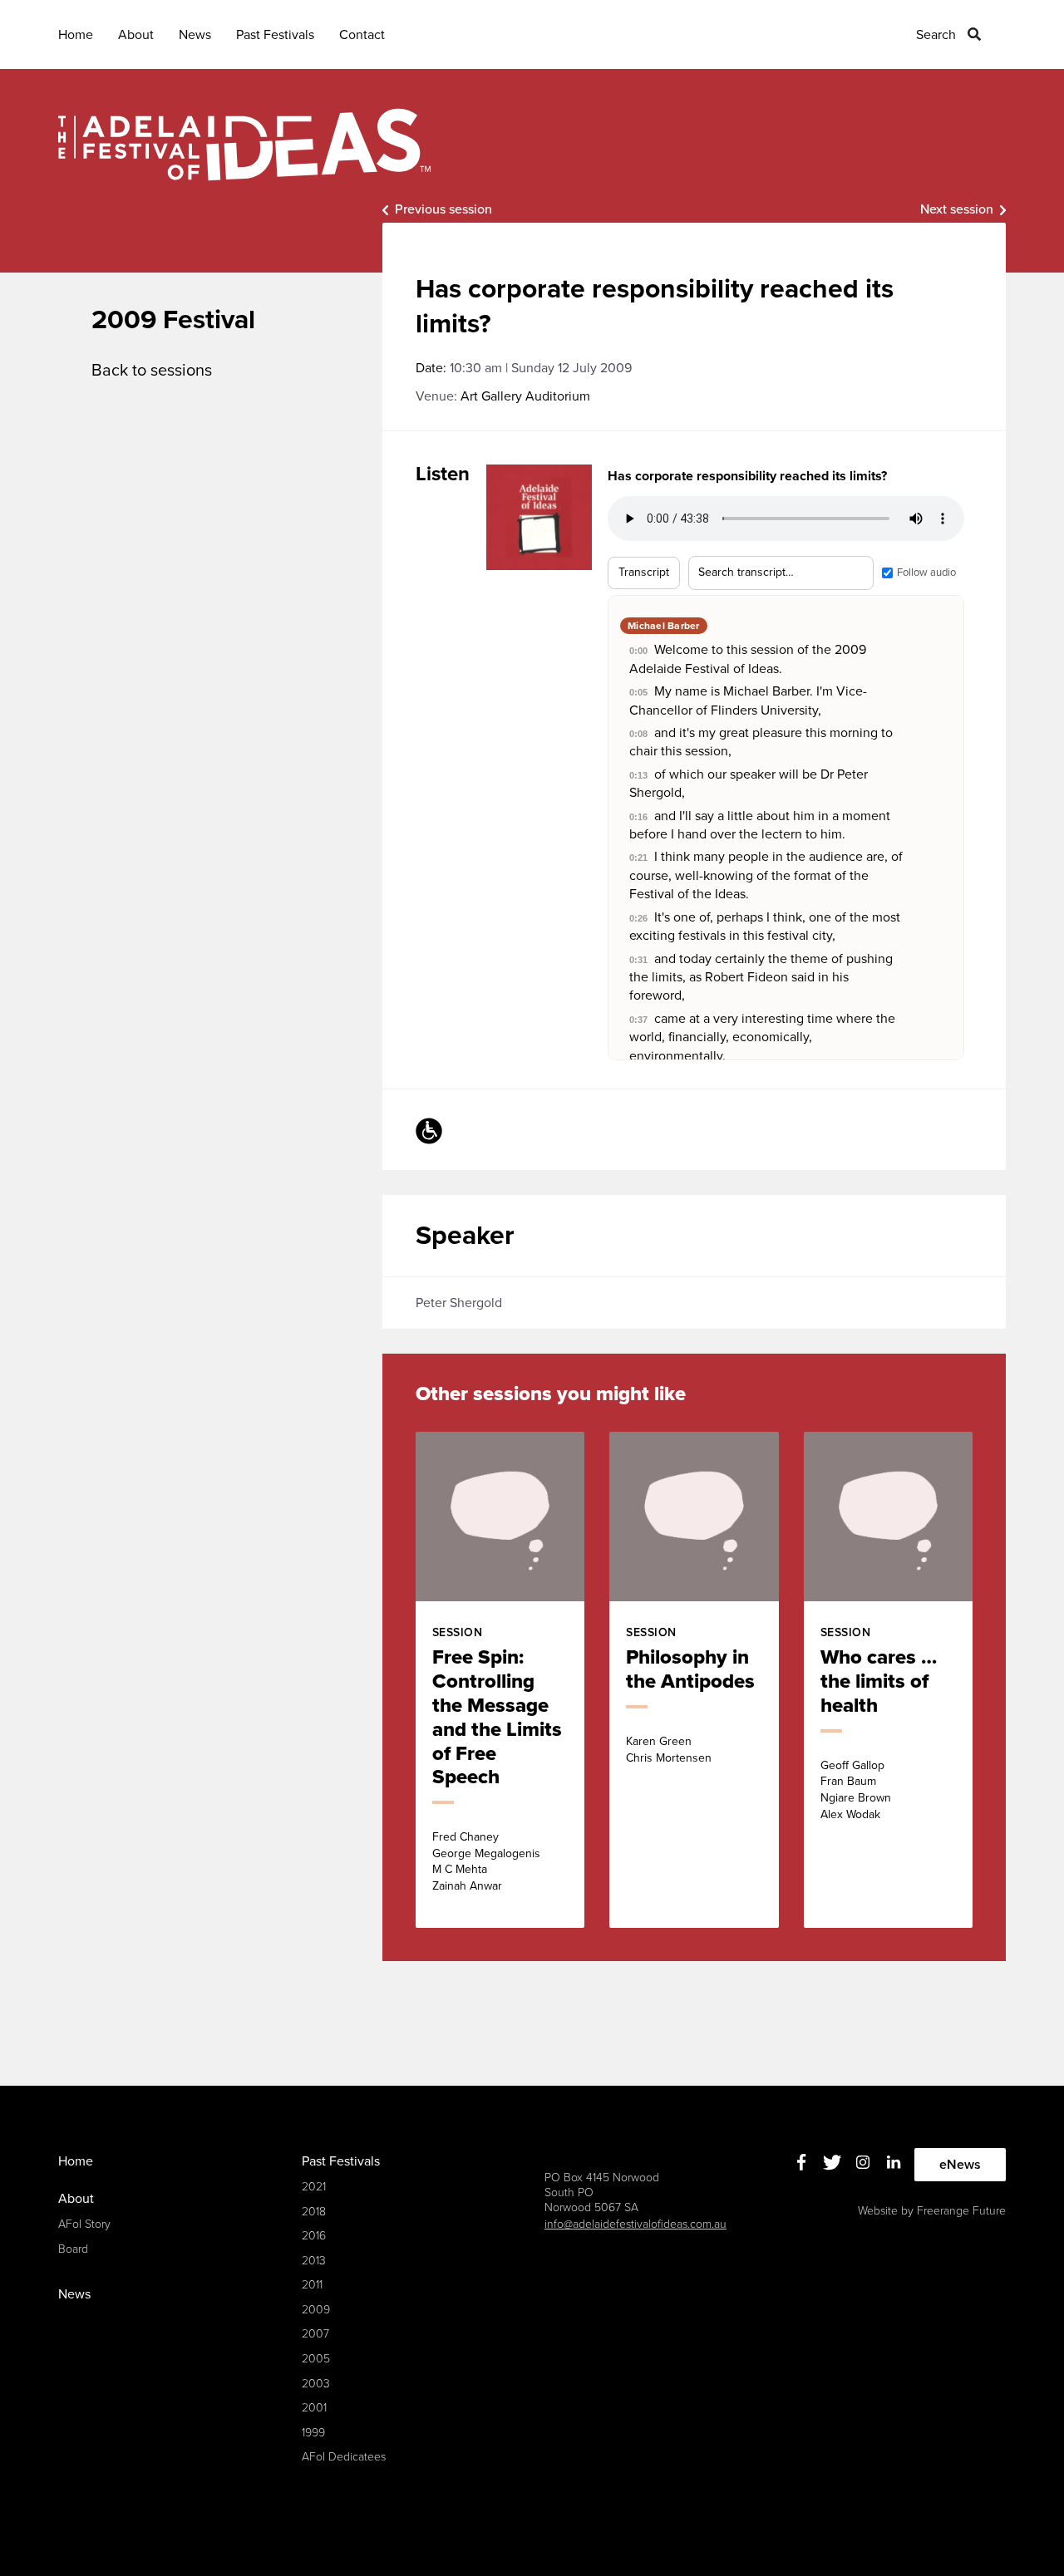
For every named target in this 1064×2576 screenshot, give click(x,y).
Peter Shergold (459, 1303)
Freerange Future (961, 2211)
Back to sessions (152, 371)
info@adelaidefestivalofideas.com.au (635, 2224)
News (195, 35)
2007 (315, 2334)
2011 (312, 2285)
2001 (314, 2408)
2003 (316, 2384)
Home (76, 35)
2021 (314, 2187)
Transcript (644, 572)
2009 (316, 2310)
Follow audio (926, 573)
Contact (362, 35)
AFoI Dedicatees (344, 2457)
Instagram (863, 2163)
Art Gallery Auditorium (525, 396)
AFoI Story (84, 2224)
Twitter (832, 2163)
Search (936, 35)
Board (73, 2249)
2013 (314, 2261)
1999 (313, 2433)
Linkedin (894, 2163)
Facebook (802, 2163)
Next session (957, 209)
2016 (314, 2236)
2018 (314, 2212)
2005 (316, 2359)
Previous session (443, 209)
